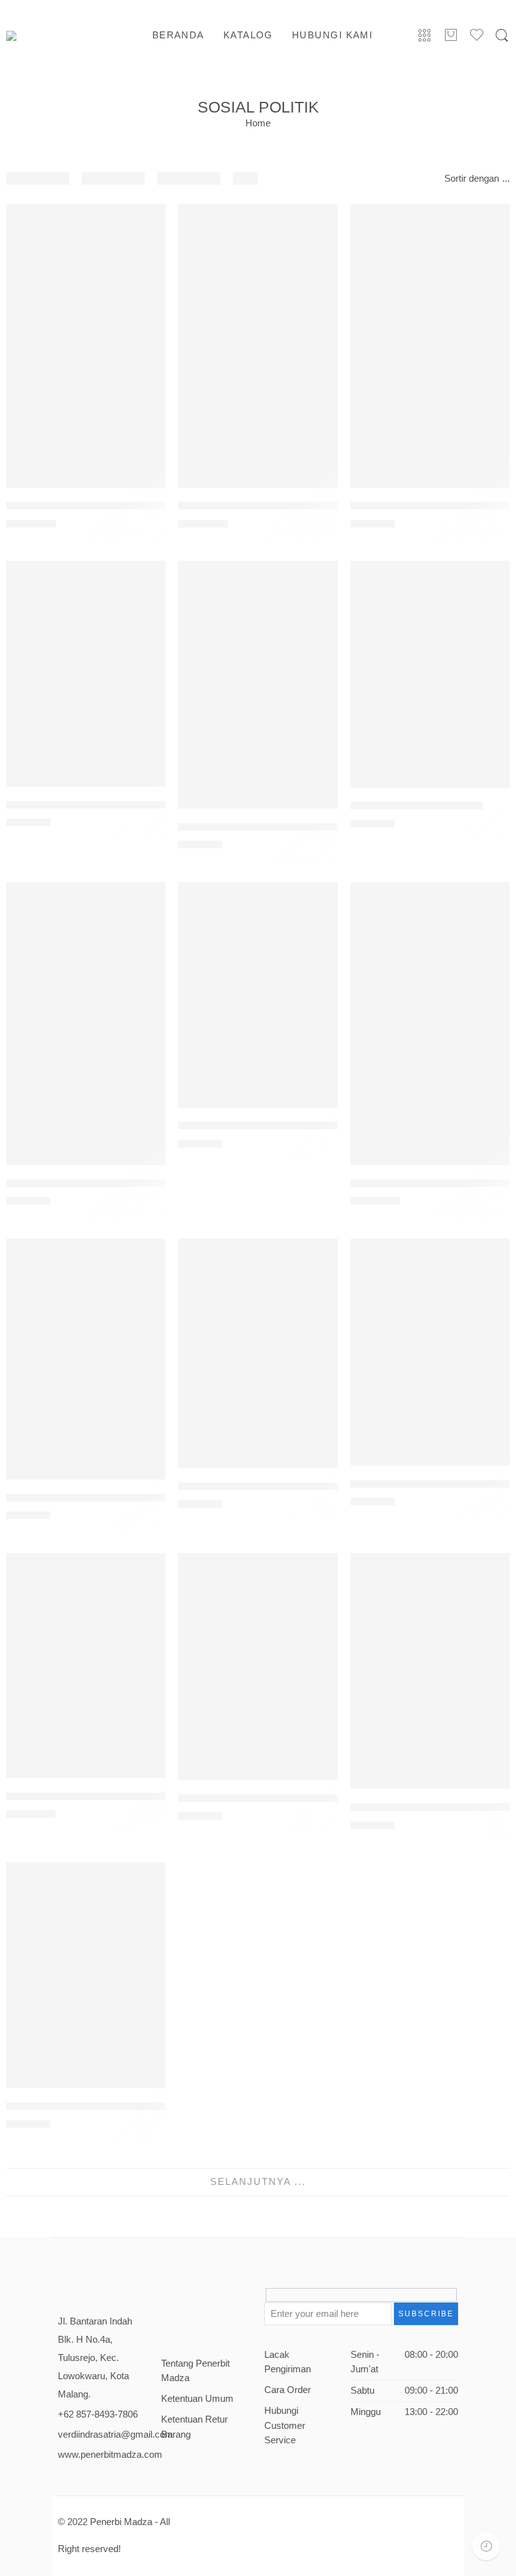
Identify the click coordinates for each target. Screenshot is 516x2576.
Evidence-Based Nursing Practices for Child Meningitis (135, 1796)
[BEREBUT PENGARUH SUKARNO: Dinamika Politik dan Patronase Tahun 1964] (258, 685)
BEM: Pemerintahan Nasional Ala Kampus (105, 804)
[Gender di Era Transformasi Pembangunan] (430, 1671)
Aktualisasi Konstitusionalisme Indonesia (102, 506)
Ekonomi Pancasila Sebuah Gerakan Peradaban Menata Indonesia (334, 1486)
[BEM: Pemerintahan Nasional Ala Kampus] (86, 674)
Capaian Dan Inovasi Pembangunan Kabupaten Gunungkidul (147, 1183)
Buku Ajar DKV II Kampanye (417, 806)
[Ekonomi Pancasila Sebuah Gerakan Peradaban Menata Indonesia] (258, 1353)
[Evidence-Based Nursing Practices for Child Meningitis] (86, 1666)
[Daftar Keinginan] (150, 220)
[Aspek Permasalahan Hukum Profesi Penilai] (430, 346)
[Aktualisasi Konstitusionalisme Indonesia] (86, 346)
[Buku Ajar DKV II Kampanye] (430, 674)
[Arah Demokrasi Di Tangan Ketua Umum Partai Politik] (258, 346)
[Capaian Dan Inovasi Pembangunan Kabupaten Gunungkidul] (86, 1024)
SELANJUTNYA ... (258, 2182)
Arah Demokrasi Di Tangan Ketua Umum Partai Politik (305, 506)
